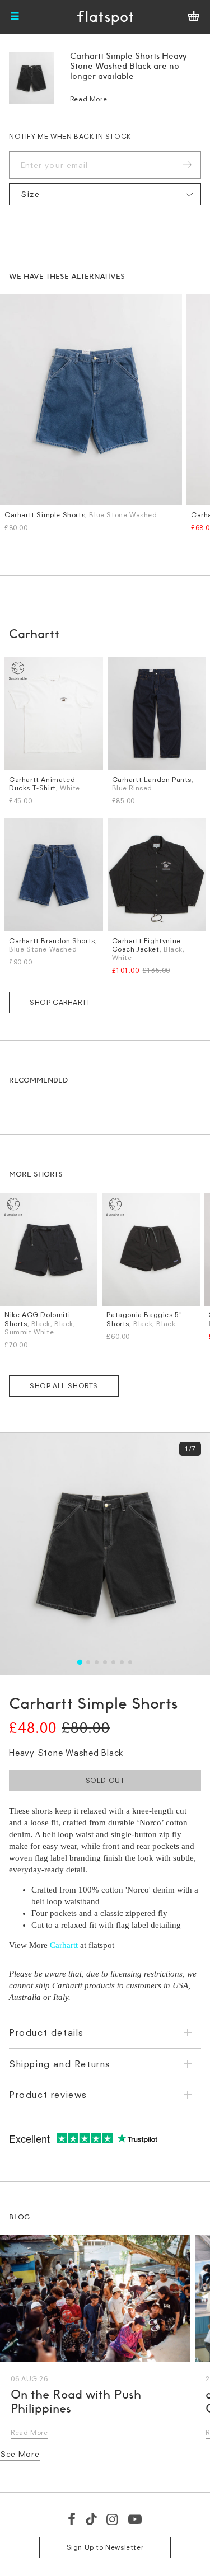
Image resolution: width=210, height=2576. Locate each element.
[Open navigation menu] (15, 17)
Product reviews (48, 2095)
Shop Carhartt (60, 1002)
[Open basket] (193, 17)
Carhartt (64, 1945)
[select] (105, 194)
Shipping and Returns (60, 2064)
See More (20, 2454)
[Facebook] (72, 2519)
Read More (88, 99)
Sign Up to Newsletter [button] (105, 2547)
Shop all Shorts (64, 1386)
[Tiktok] (91, 2519)
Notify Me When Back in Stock (70, 136)
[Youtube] (136, 2519)
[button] (80, 1662)
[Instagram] (113, 2519)
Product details (46, 2032)
